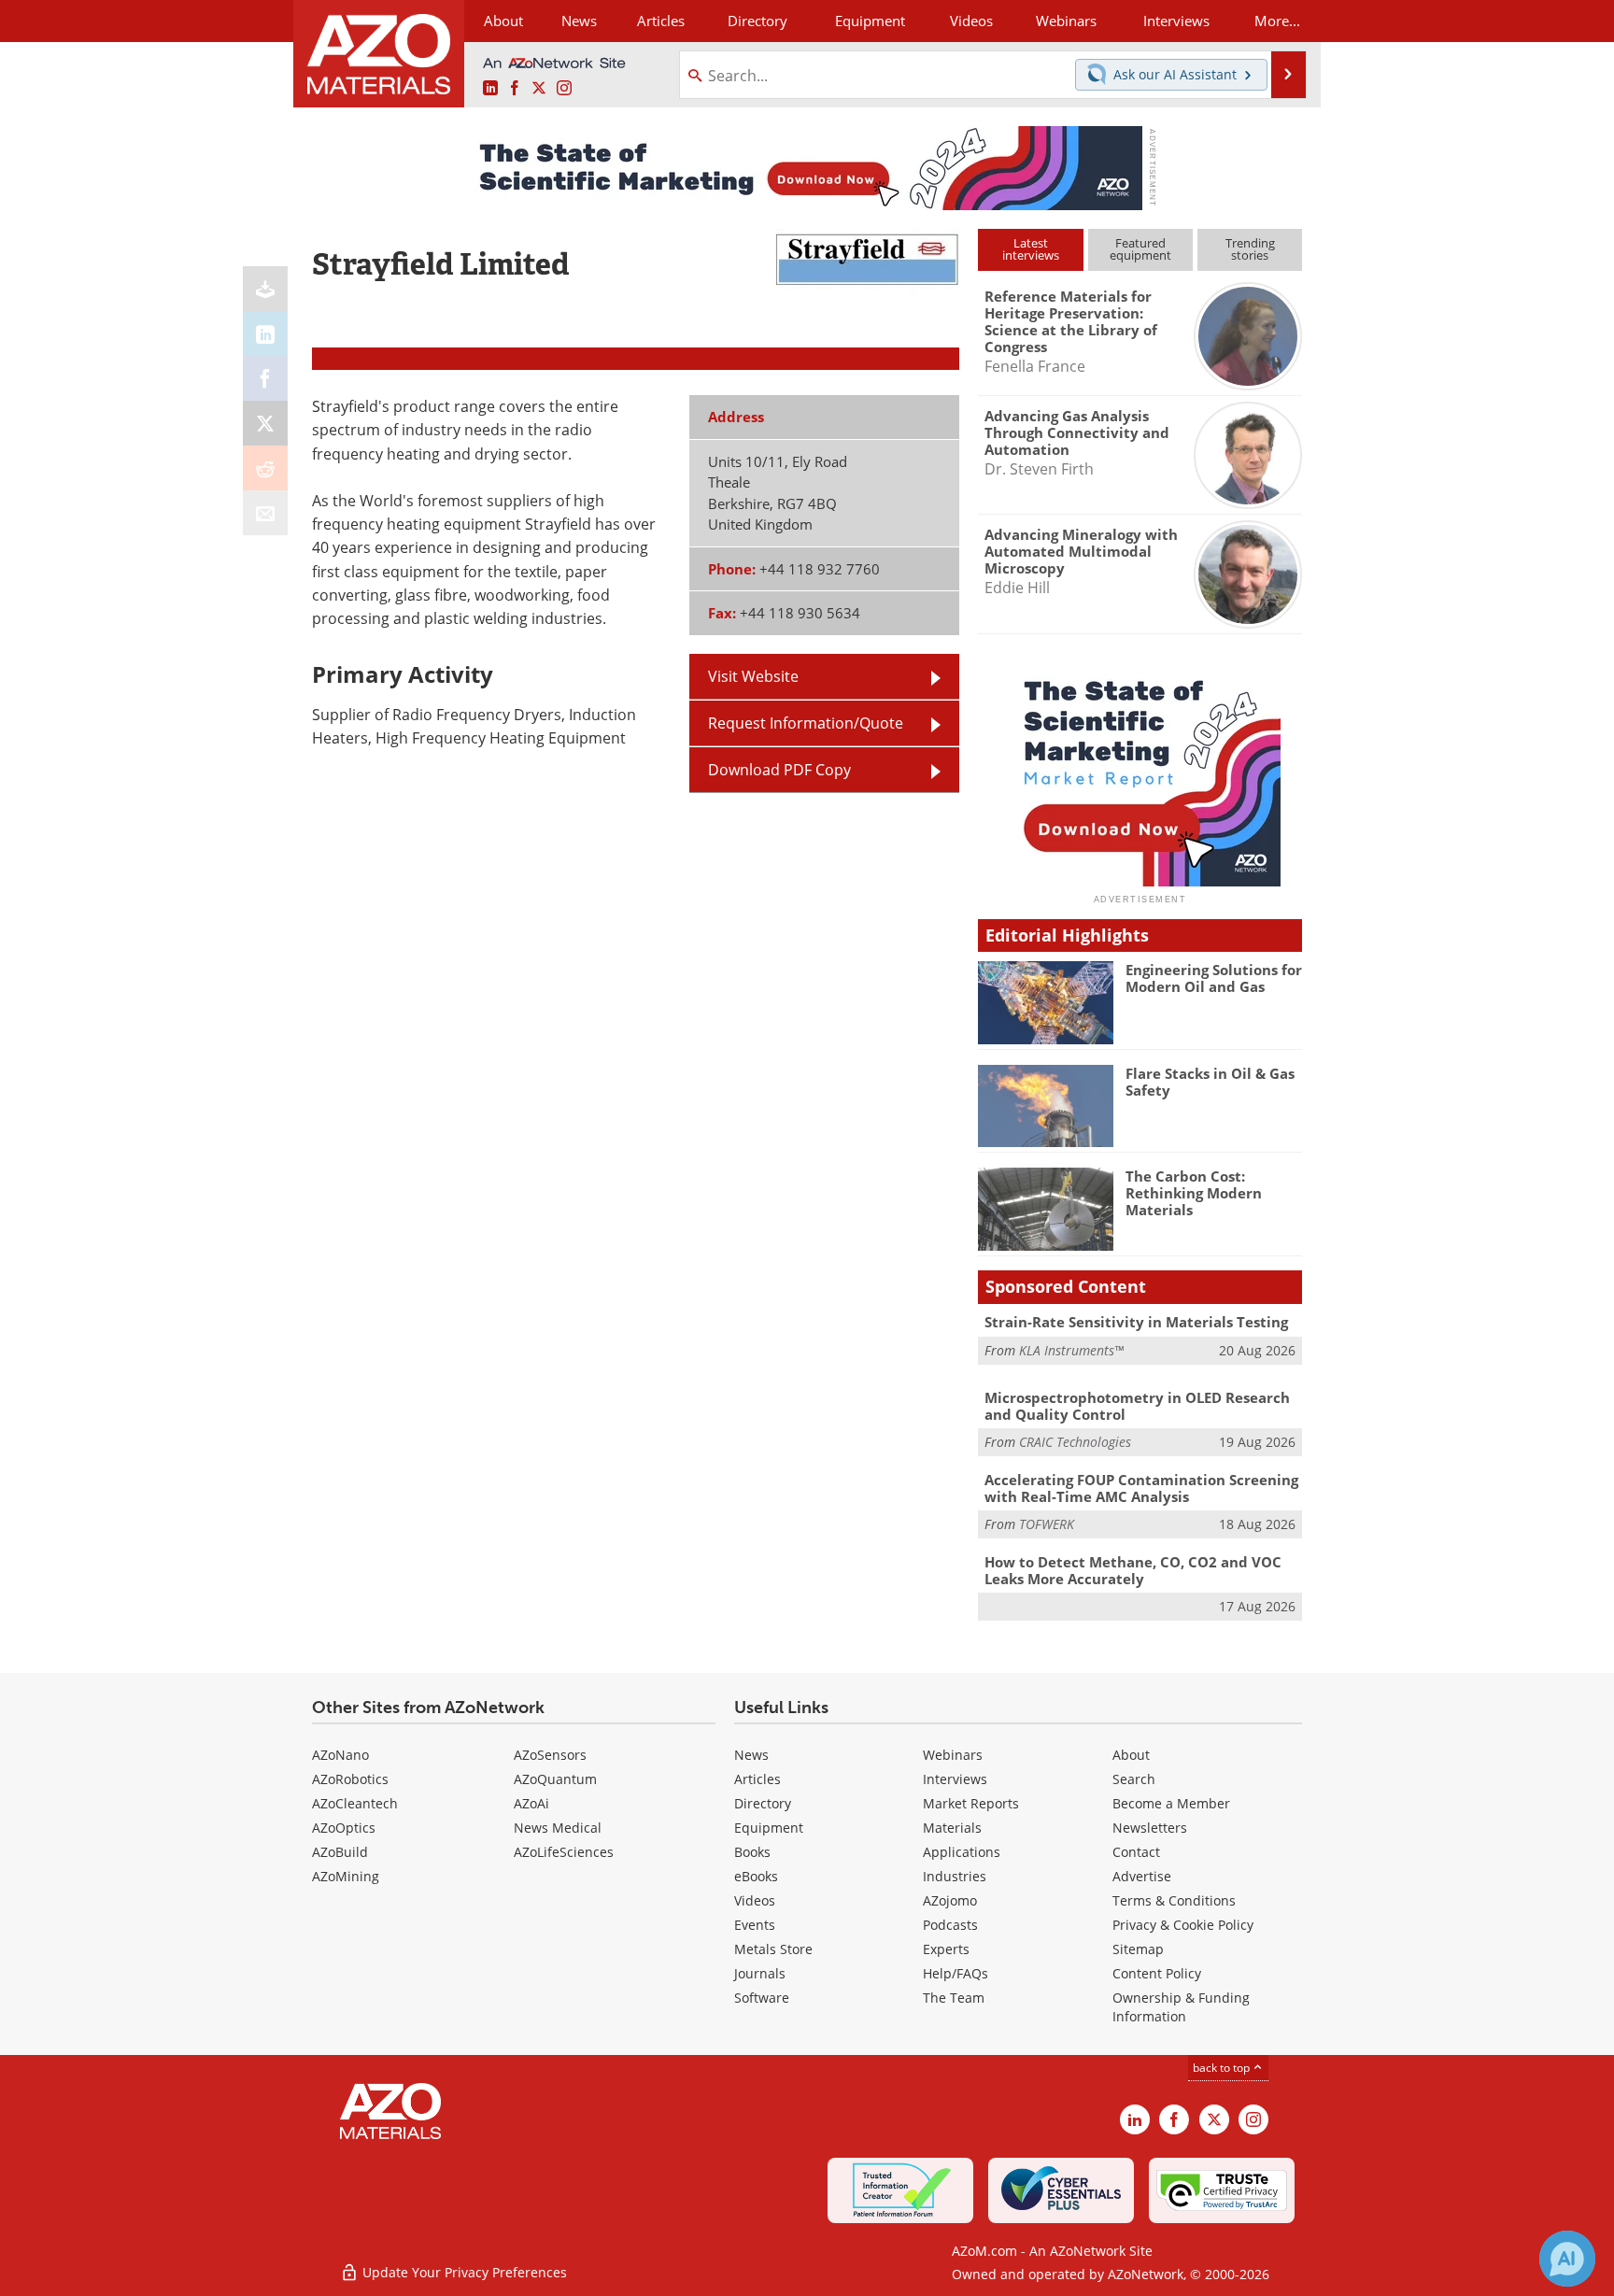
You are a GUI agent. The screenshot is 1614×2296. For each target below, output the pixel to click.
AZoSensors (550, 1755)
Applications (962, 1852)
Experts (946, 1949)
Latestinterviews (1031, 249)
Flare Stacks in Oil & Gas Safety (1210, 1082)
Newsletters (1150, 1828)
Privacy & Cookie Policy (1183, 1925)
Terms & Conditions (1174, 1900)
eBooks (756, 1876)
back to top (1223, 2068)
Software (762, 1998)
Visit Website (753, 676)
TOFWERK (1047, 1524)
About (1131, 1755)
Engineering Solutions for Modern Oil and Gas (1214, 978)
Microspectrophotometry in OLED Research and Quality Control (1137, 1406)
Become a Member (1171, 1803)
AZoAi (531, 1803)
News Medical (558, 1828)
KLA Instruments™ (1071, 1350)
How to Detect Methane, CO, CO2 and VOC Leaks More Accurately (1133, 1570)
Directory (757, 21)
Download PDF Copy (779, 770)
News (751, 1755)
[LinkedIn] (265, 333)
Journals (760, 1973)
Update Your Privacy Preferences (463, 2272)
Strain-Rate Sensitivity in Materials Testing (1136, 1322)
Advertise (1142, 1876)
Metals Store (773, 1949)
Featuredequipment (1140, 249)
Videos (755, 1900)
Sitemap (1138, 1949)
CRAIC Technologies (1075, 1442)
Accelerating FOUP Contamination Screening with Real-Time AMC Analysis (1141, 1488)
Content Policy (1157, 1973)
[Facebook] (265, 378)
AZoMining (346, 1876)
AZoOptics (344, 1828)
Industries (955, 1876)
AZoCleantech (355, 1803)
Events (755, 1925)
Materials (952, 1828)
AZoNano (340, 1755)
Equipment (769, 1828)
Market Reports (971, 1803)
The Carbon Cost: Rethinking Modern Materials (1194, 1193)
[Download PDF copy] (265, 289)
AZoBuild (340, 1852)
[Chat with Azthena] (1567, 2259)
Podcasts (950, 1925)
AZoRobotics (350, 1779)
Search (1134, 1779)
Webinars (953, 1755)
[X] (265, 423)
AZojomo (950, 1900)
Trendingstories (1250, 249)
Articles (757, 1779)
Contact (1136, 1852)
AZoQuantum (555, 1779)
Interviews (955, 1779)
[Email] (265, 513)
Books (752, 1852)
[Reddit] (265, 468)
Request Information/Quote (806, 723)
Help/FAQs (956, 1973)
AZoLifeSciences (564, 1852)
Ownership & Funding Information (1181, 2007)
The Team (954, 1998)
